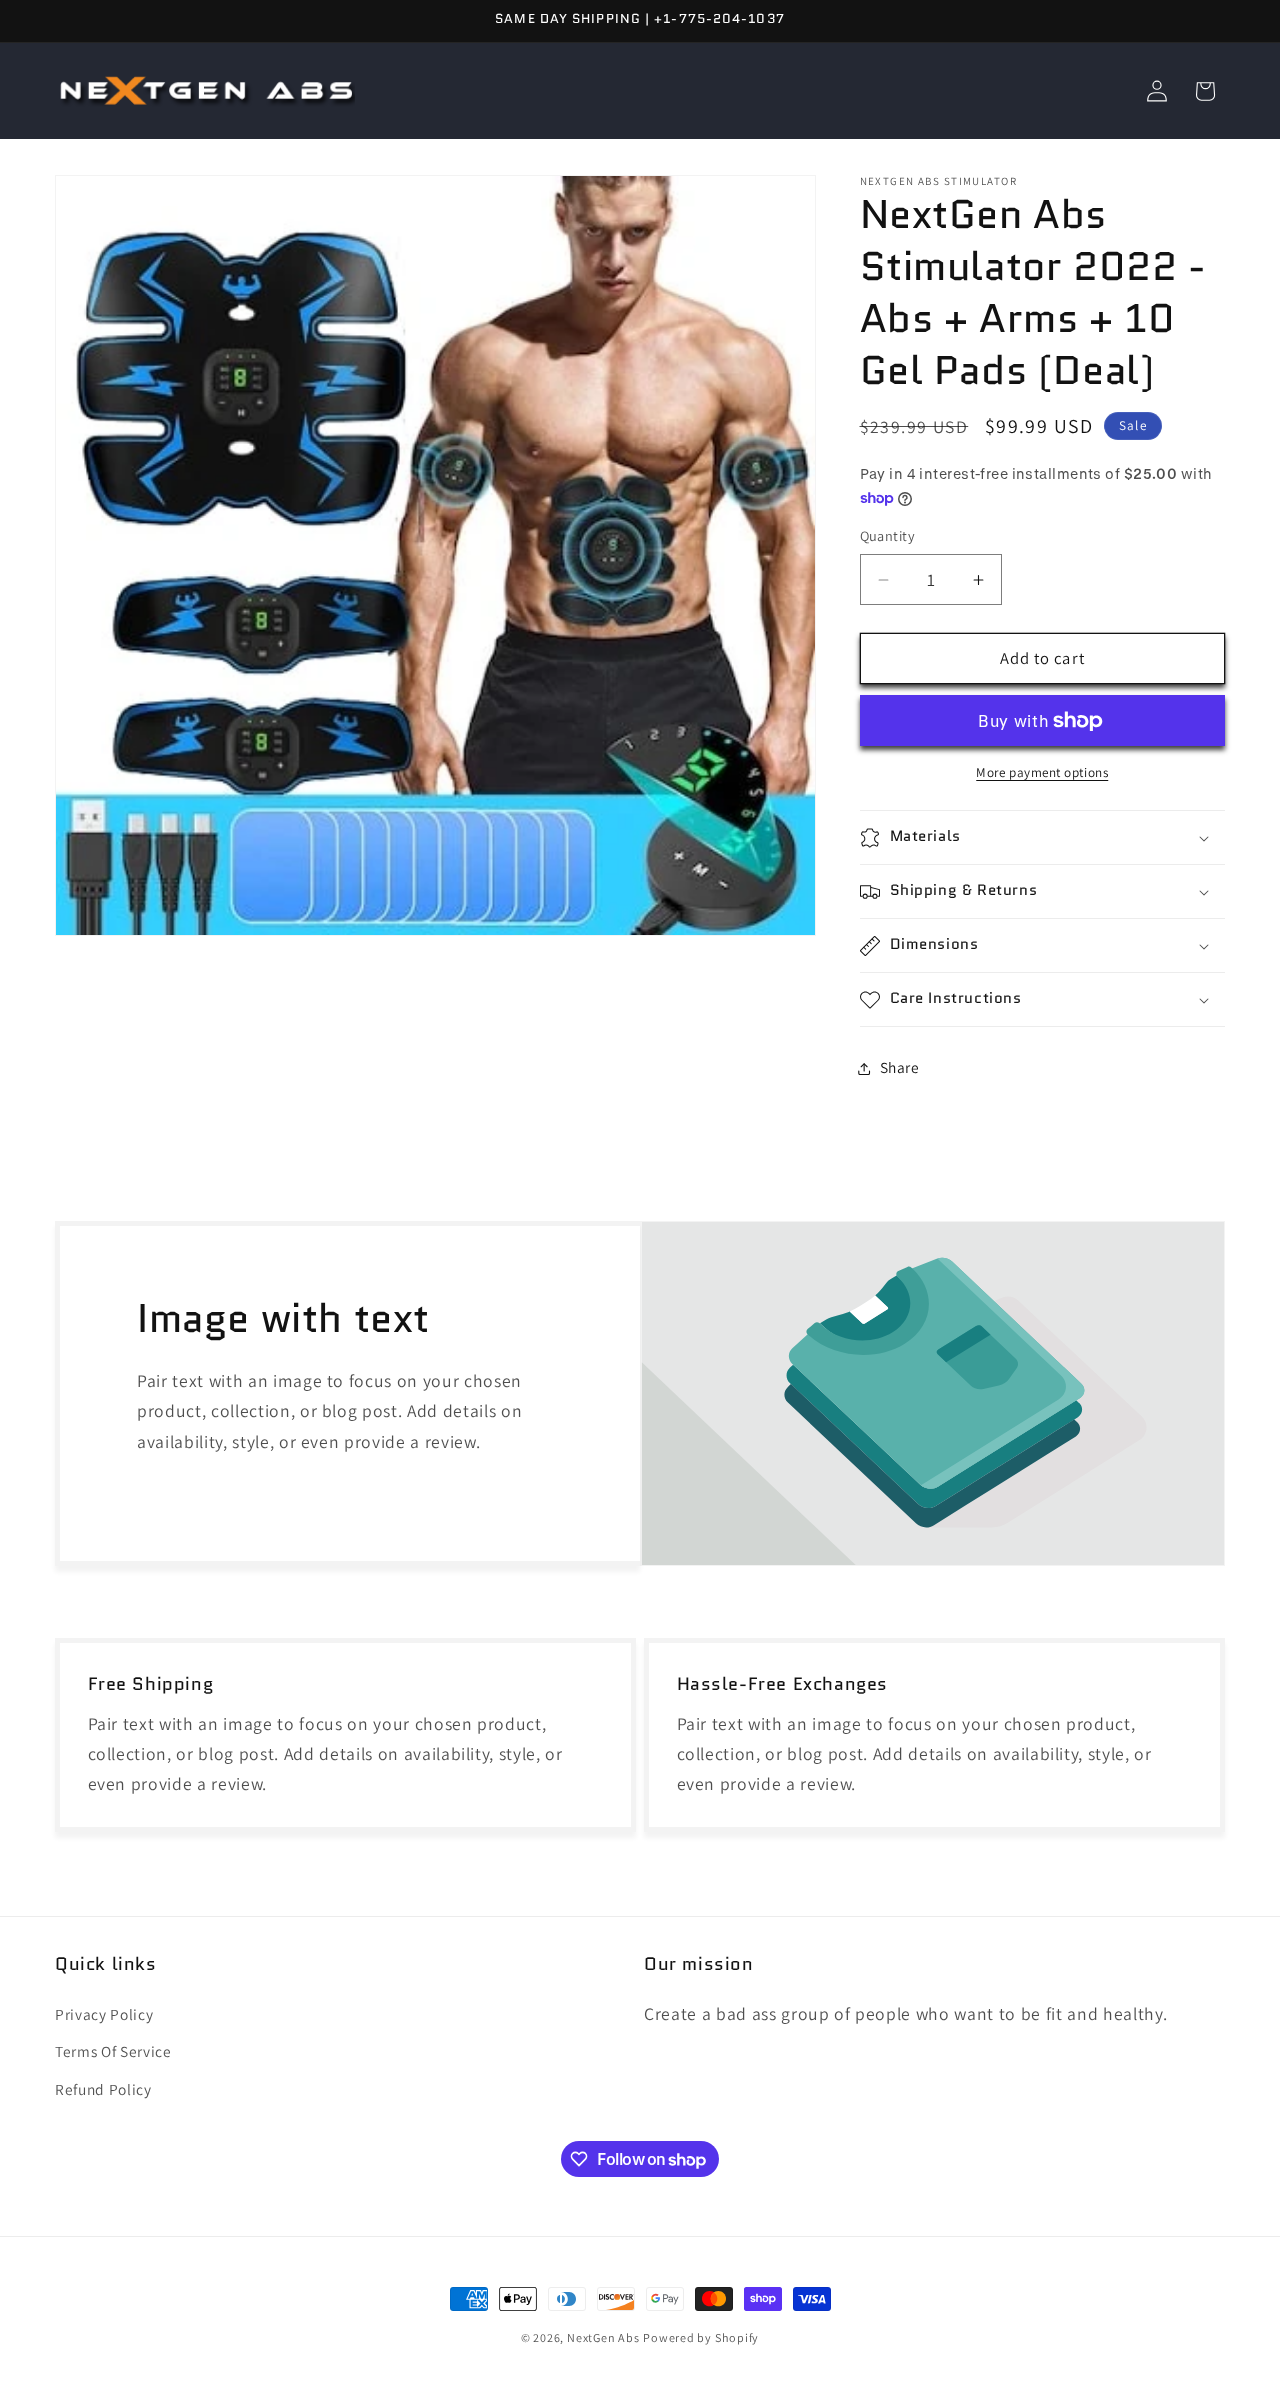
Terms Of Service (113, 2051)
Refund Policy (103, 2089)
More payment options (1042, 773)
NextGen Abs (603, 2337)
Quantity (888, 536)
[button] (1043, 837)
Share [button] (900, 1068)
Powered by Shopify (701, 2337)
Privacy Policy (104, 2014)
